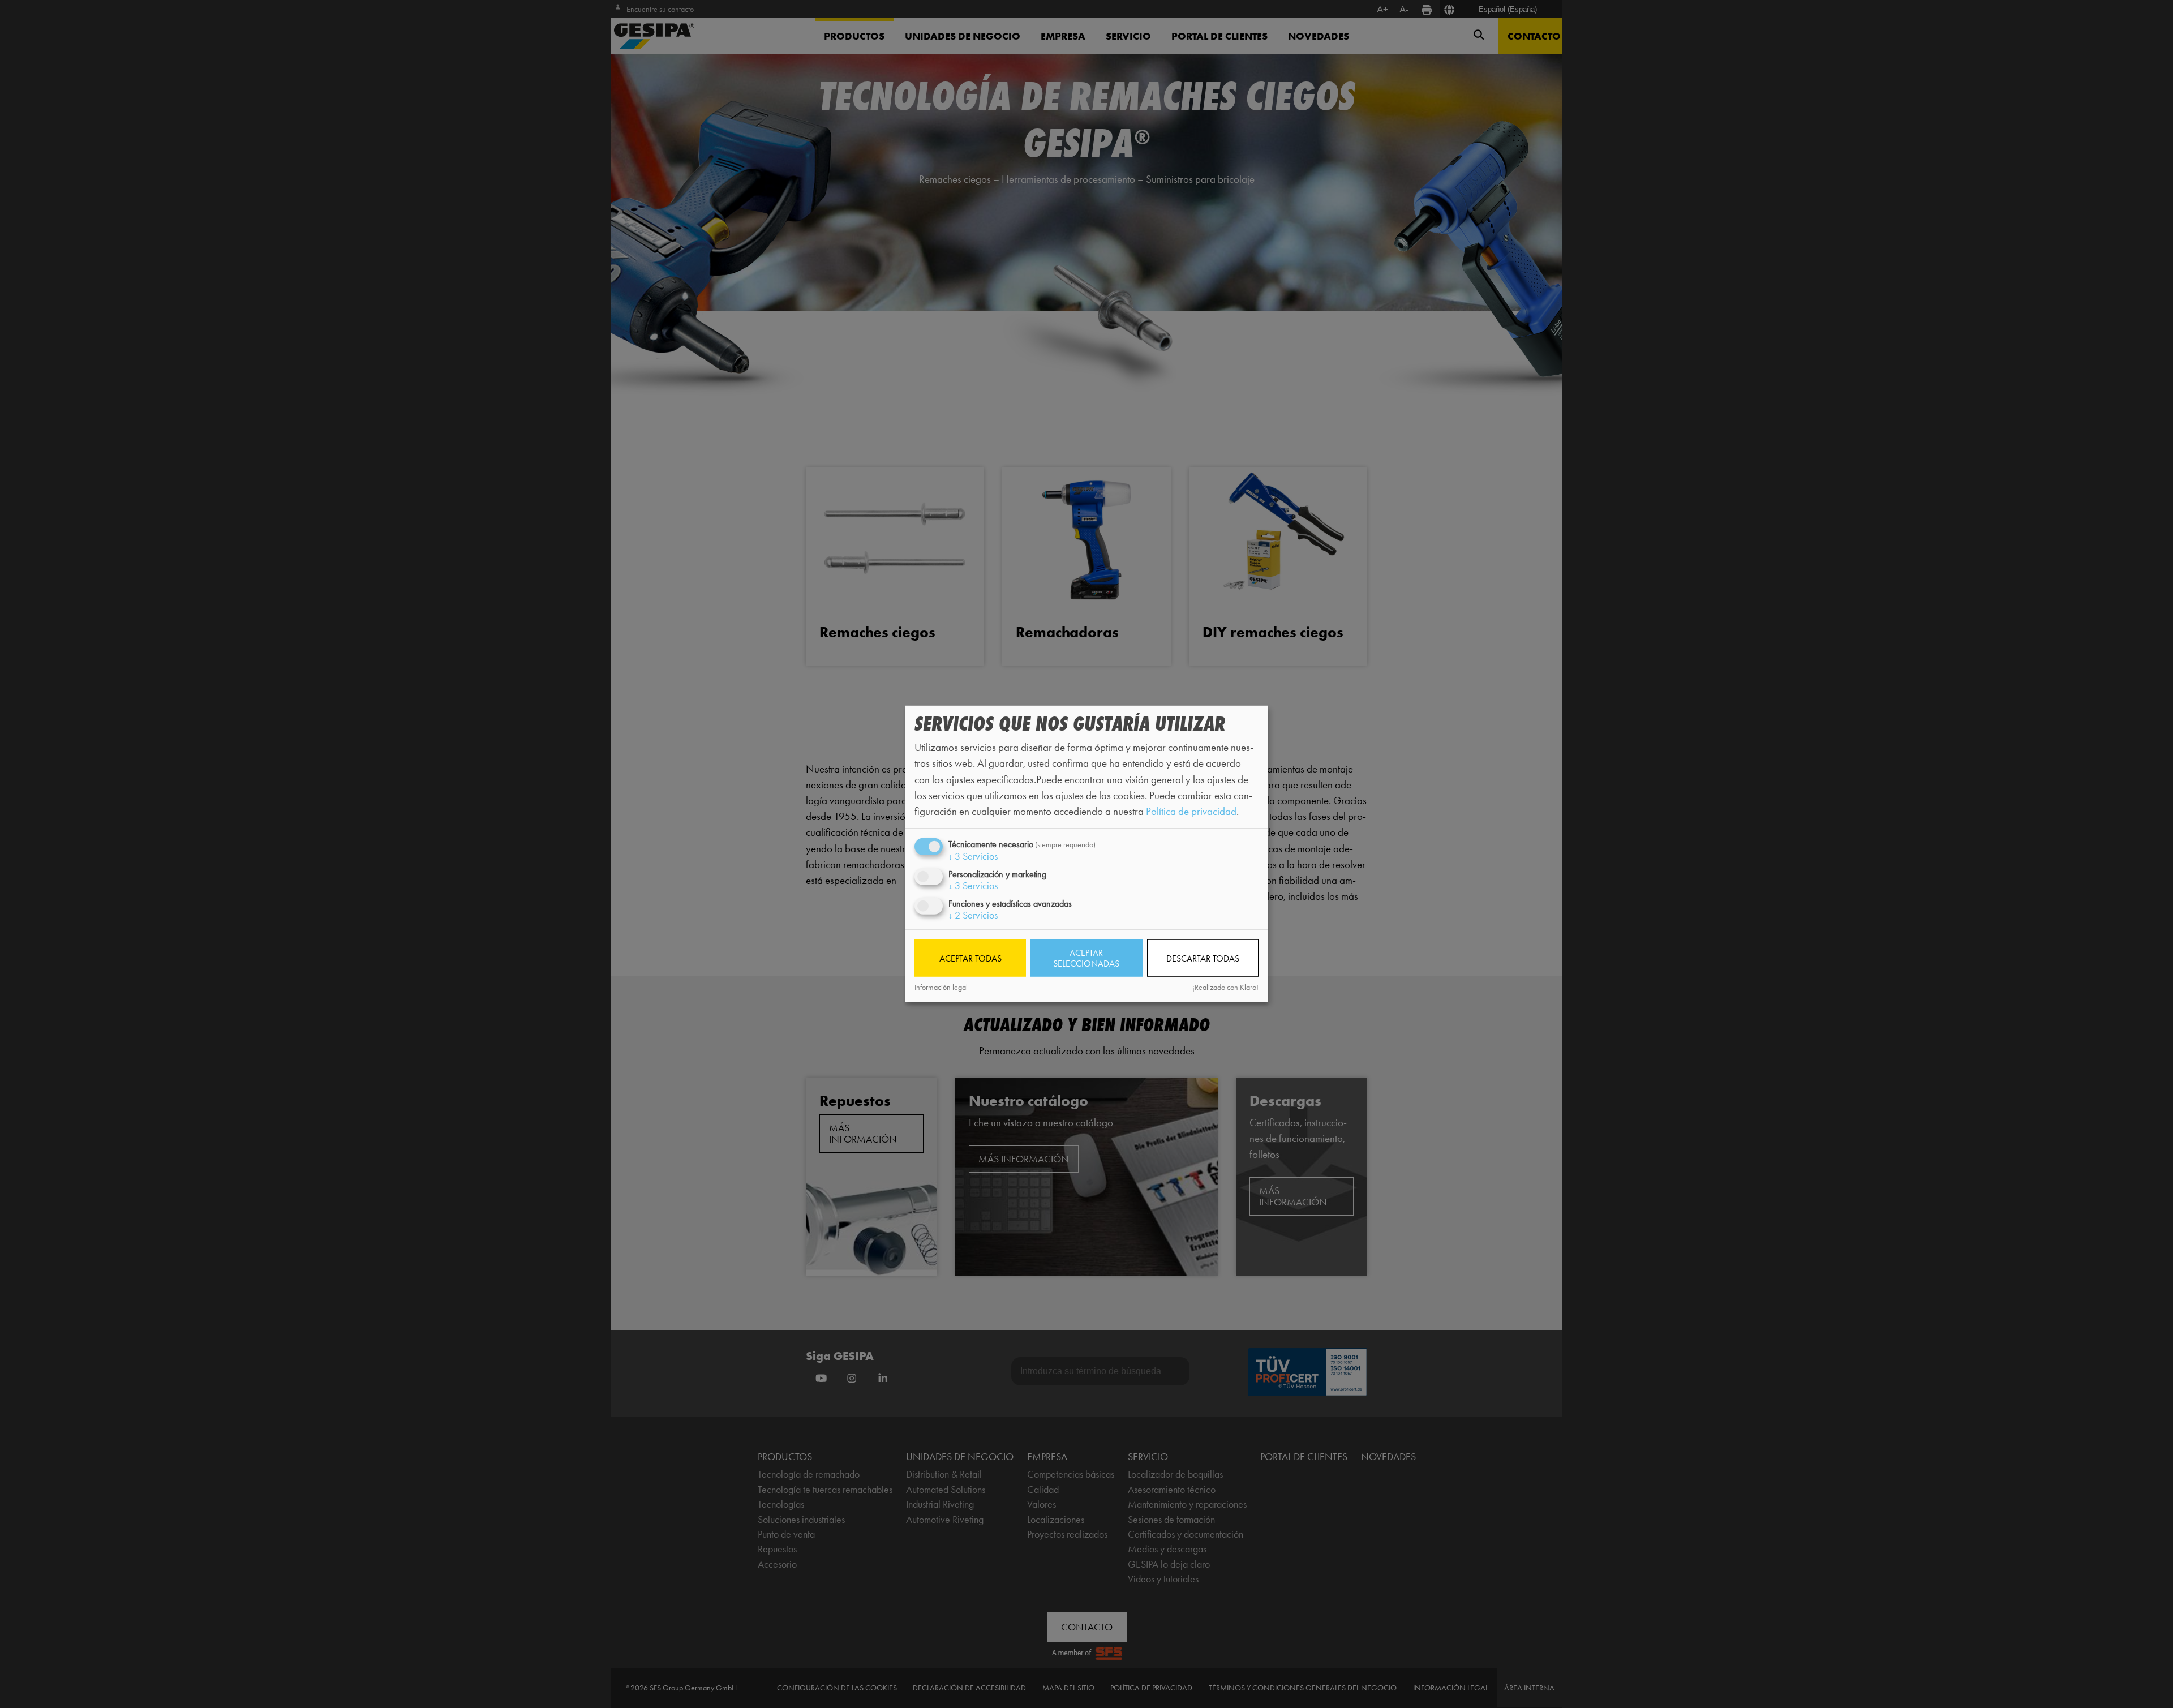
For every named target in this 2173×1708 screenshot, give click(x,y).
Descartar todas (1203, 958)
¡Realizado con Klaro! (1225, 987)
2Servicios (973, 915)
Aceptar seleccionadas (1086, 958)
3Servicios (973, 856)
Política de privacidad (1191, 811)
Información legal (941, 987)
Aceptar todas (970, 958)
